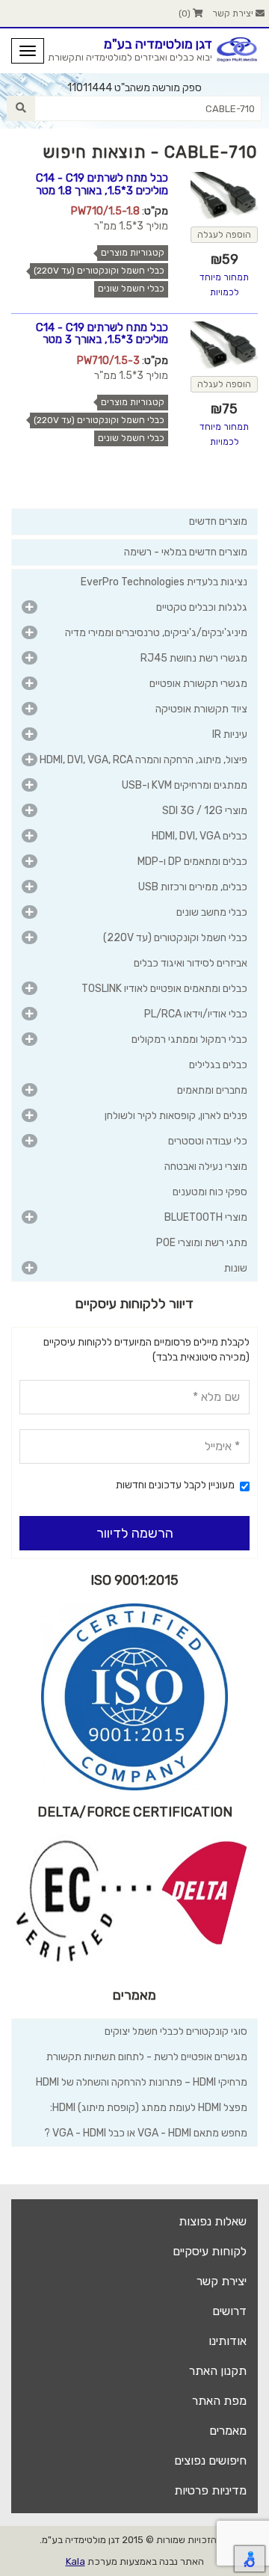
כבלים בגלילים (218, 1065)
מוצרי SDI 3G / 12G (205, 811)
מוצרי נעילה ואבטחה (206, 1167)
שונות (236, 1268)
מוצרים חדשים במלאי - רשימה (186, 552)
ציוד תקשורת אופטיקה (201, 709)
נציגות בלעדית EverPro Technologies (164, 582)
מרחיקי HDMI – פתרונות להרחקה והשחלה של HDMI (142, 2082)
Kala (75, 2561)
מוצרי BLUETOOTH (206, 1217)
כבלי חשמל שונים (131, 289)
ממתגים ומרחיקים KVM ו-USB (185, 785)
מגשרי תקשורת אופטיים (198, 684)
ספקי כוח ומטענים (210, 1192)
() (186, 13)
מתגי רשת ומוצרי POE (202, 1243)
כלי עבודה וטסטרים (208, 1141)
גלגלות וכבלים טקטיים (202, 607)
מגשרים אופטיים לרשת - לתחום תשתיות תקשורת (147, 2057)
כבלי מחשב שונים (212, 912)
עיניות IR (230, 734)
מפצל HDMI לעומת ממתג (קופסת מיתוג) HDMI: (149, 2108)
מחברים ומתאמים (212, 1090)
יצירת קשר (234, 13)
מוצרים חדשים (218, 521)
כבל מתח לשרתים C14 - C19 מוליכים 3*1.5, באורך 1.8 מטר (102, 184)
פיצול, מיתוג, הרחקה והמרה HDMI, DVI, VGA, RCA (143, 760)
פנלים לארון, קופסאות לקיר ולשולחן (176, 1116)
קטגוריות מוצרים (133, 253)
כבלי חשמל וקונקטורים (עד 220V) (99, 271)
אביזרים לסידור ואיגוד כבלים (191, 963)
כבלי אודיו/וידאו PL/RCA (196, 1014)
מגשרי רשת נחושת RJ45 (194, 658)
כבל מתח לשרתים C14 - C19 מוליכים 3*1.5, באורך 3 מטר (102, 334)
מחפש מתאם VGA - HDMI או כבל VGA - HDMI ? (146, 2133)
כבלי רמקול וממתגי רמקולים (189, 1039)
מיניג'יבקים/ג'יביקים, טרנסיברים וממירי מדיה (156, 633)
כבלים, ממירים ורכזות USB (193, 887)
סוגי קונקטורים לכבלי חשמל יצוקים (176, 2031)
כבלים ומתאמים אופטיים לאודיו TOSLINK (164, 989)
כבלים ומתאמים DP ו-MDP (192, 862)
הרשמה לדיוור (135, 1533)
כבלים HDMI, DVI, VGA (200, 836)
